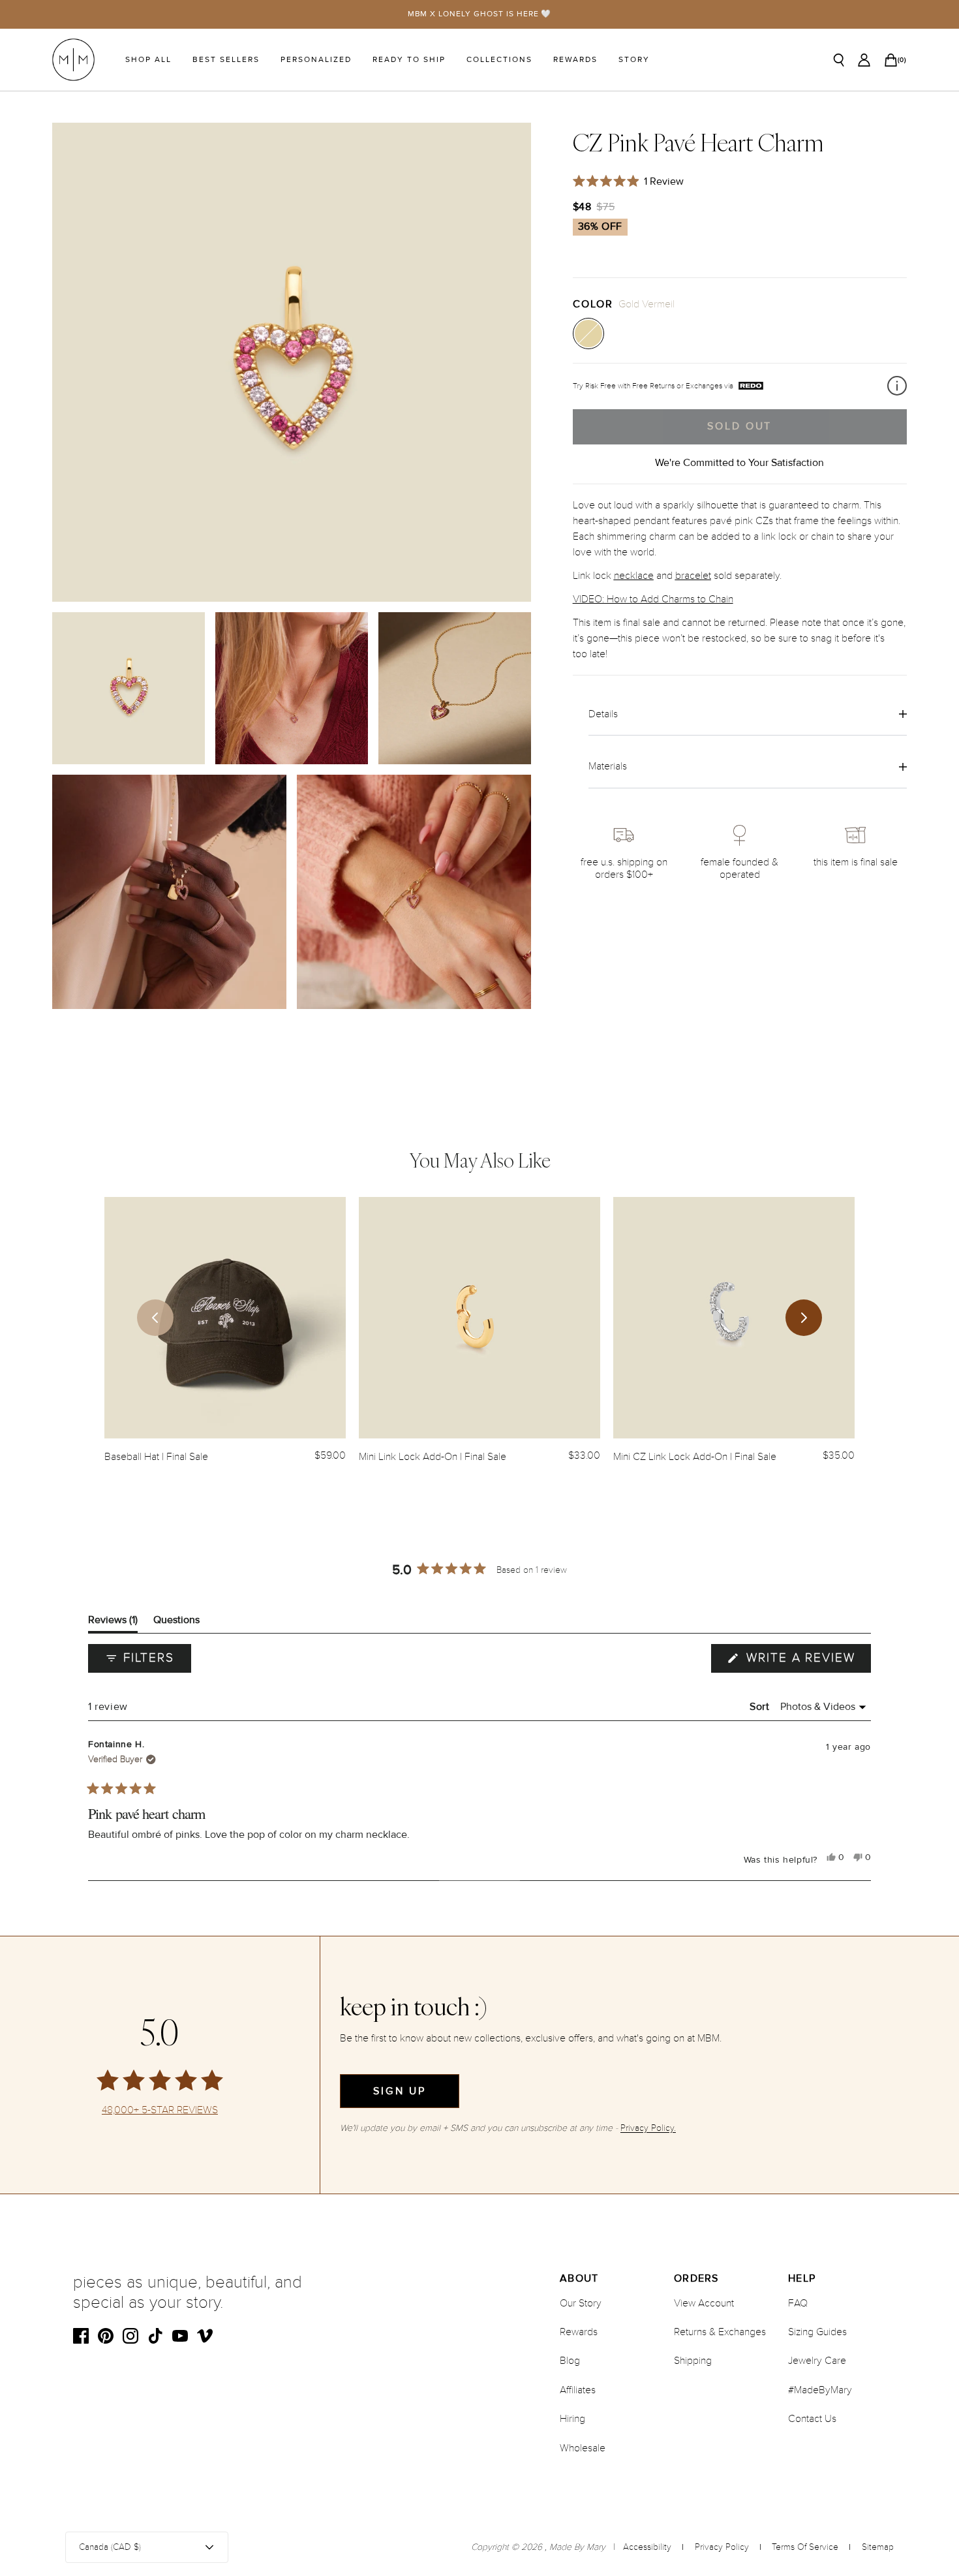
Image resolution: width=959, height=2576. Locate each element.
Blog (570, 2361)
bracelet (693, 575)
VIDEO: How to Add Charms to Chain (653, 598)
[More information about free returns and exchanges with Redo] (897, 386)
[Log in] (864, 60)
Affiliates (578, 2390)
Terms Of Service (805, 2547)
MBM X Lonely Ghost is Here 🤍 (480, 14)
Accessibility (647, 2547)
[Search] (839, 60)
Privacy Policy (722, 2547)
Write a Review (806, 1661)
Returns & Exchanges (720, 2332)
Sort (761, 1707)
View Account (704, 2303)
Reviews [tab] (113, 1623)
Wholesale (583, 2448)
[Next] (804, 1318)
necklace (634, 575)
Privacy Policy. (648, 2128)
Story (634, 60)
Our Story (581, 2303)
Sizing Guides (817, 2332)
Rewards (575, 60)
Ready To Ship (409, 60)
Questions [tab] (176, 1623)
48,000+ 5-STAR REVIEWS (160, 2110)
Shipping (693, 2361)
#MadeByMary (820, 2390)
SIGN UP (400, 2091)
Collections (499, 60)
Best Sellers (226, 60)
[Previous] (155, 1318)
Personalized (316, 60)
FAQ (798, 2303)
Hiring (572, 2419)
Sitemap (878, 2547)
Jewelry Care (817, 2361)
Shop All (148, 60)
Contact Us (812, 2419)
